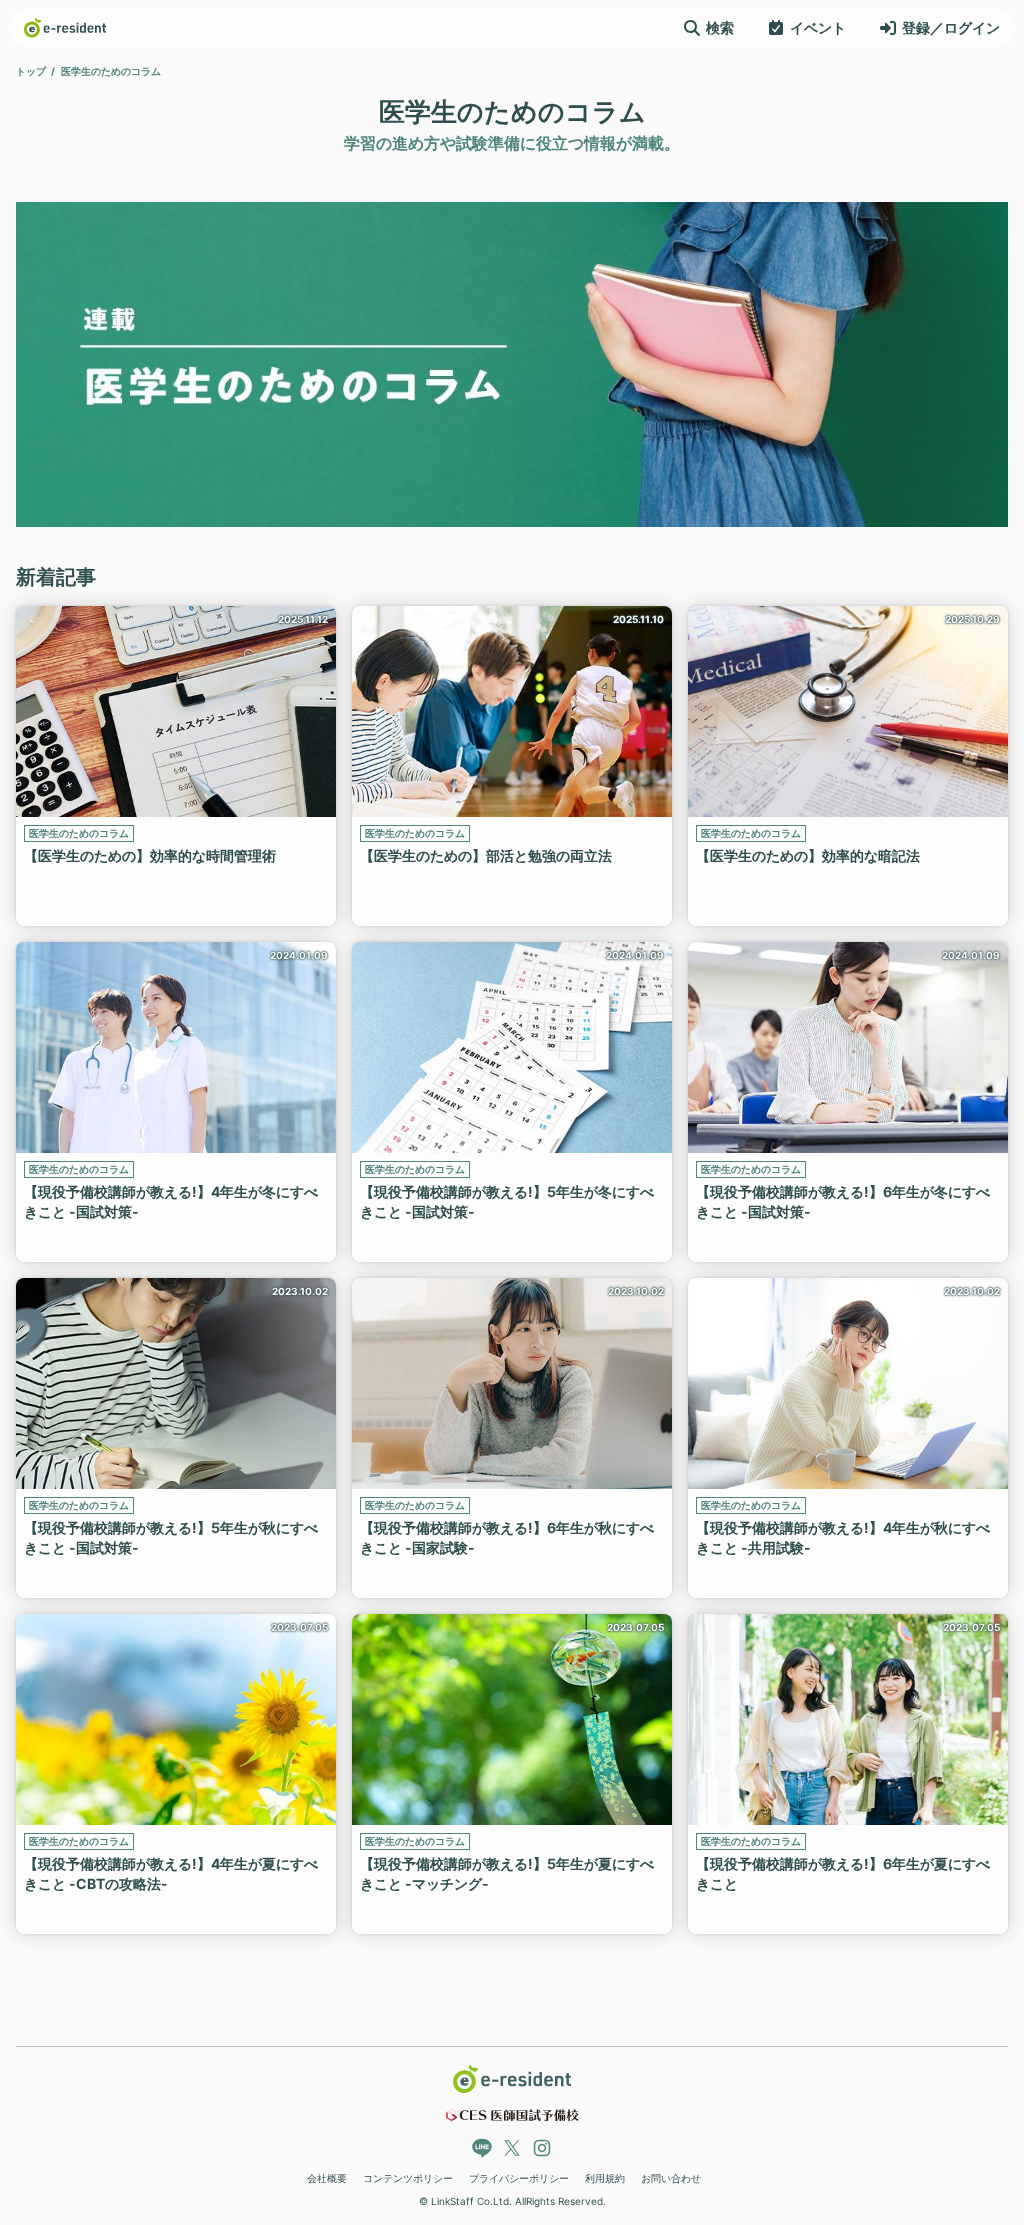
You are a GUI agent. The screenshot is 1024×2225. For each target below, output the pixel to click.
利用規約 (605, 2178)
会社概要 (327, 2178)
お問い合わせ (671, 2178)
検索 (720, 27)
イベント (818, 27)
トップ (31, 71)
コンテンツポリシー (408, 2178)
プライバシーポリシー (519, 2178)
